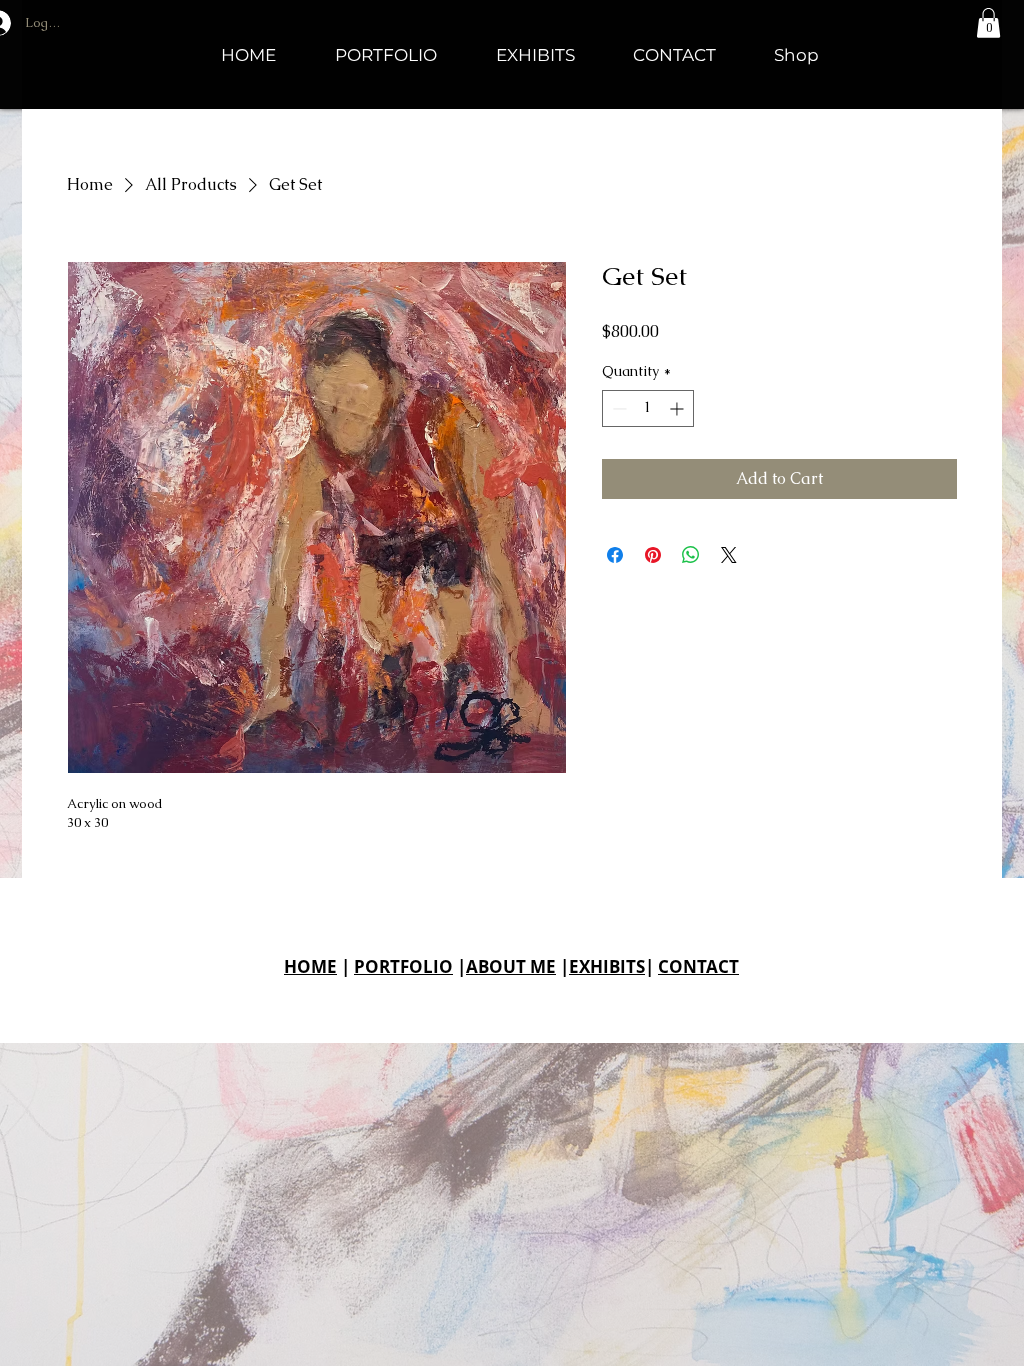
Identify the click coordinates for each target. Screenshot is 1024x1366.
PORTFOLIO (403, 966)
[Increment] (678, 408)
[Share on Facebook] (615, 555)
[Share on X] (729, 555)
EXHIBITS (607, 966)
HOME (310, 966)
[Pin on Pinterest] (653, 555)
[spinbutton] (648, 408)
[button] (988, 23)
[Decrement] (617, 408)
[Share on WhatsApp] (691, 555)
